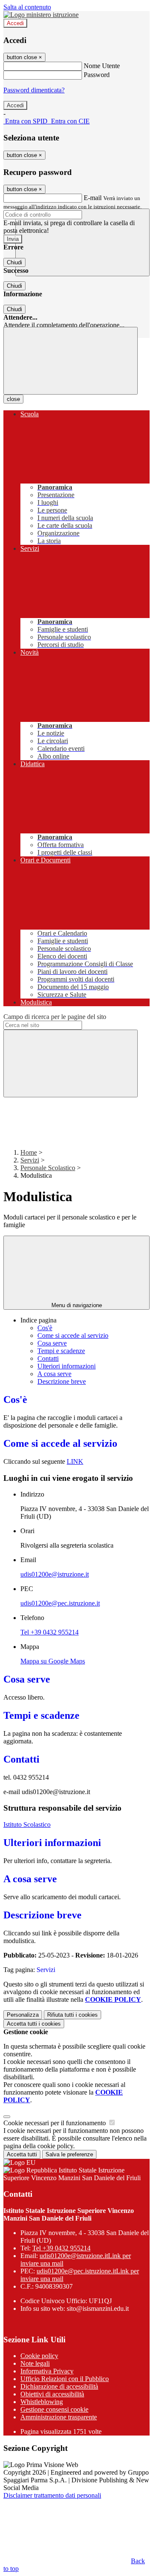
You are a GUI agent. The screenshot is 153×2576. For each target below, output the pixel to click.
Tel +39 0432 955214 (50, 1632)
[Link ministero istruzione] (41, 15)
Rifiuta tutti (72, 2015)
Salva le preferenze (69, 2154)
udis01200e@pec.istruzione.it (60, 1603)
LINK (75, 1461)
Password (97, 75)
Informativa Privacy (47, 2371)
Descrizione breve (62, 1381)
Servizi (30, 1160)
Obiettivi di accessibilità (52, 2394)
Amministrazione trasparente (59, 2417)
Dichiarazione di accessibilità (59, 2386)
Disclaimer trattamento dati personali (52, 2495)
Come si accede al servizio (73, 1335)
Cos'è (45, 1328)
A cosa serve (54, 1374)
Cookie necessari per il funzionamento (55, 2123)
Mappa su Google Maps (53, 1661)
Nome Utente (102, 66)
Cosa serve (52, 1343)
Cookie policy (39, 2356)
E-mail (93, 198)
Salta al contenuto (27, 7)
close (13, 399)
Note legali (35, 2363)
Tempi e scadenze (61, 1351)
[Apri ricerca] (82, 242)
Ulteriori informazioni (67, 1366)
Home (29, 1152)
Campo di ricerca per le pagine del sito (55, 1017)
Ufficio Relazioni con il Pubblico (65, 2379)
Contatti (48, 1358)
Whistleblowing (42, 2402)
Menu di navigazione (77, 1305)
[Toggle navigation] (71, 361)
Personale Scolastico (48, 1168)
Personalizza (23, 2015)
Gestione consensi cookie (54, 2409)
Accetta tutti (34, 2024)
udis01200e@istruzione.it (55, 1574)
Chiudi (14, 262)
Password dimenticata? (34, 90)
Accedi (15, 23)
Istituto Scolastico (27, 1825)
